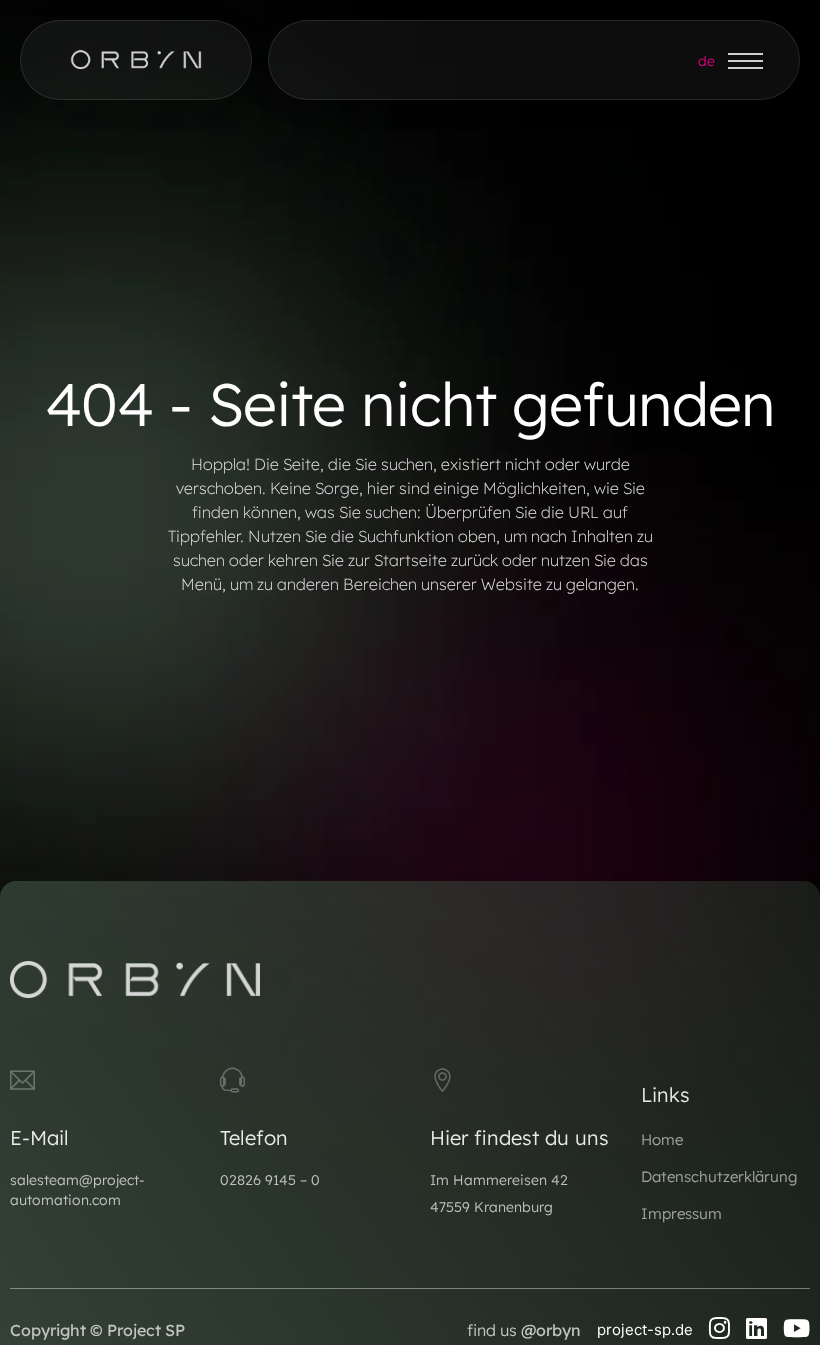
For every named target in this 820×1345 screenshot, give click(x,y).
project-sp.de (645, 1329)
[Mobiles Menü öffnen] (745, 61)
